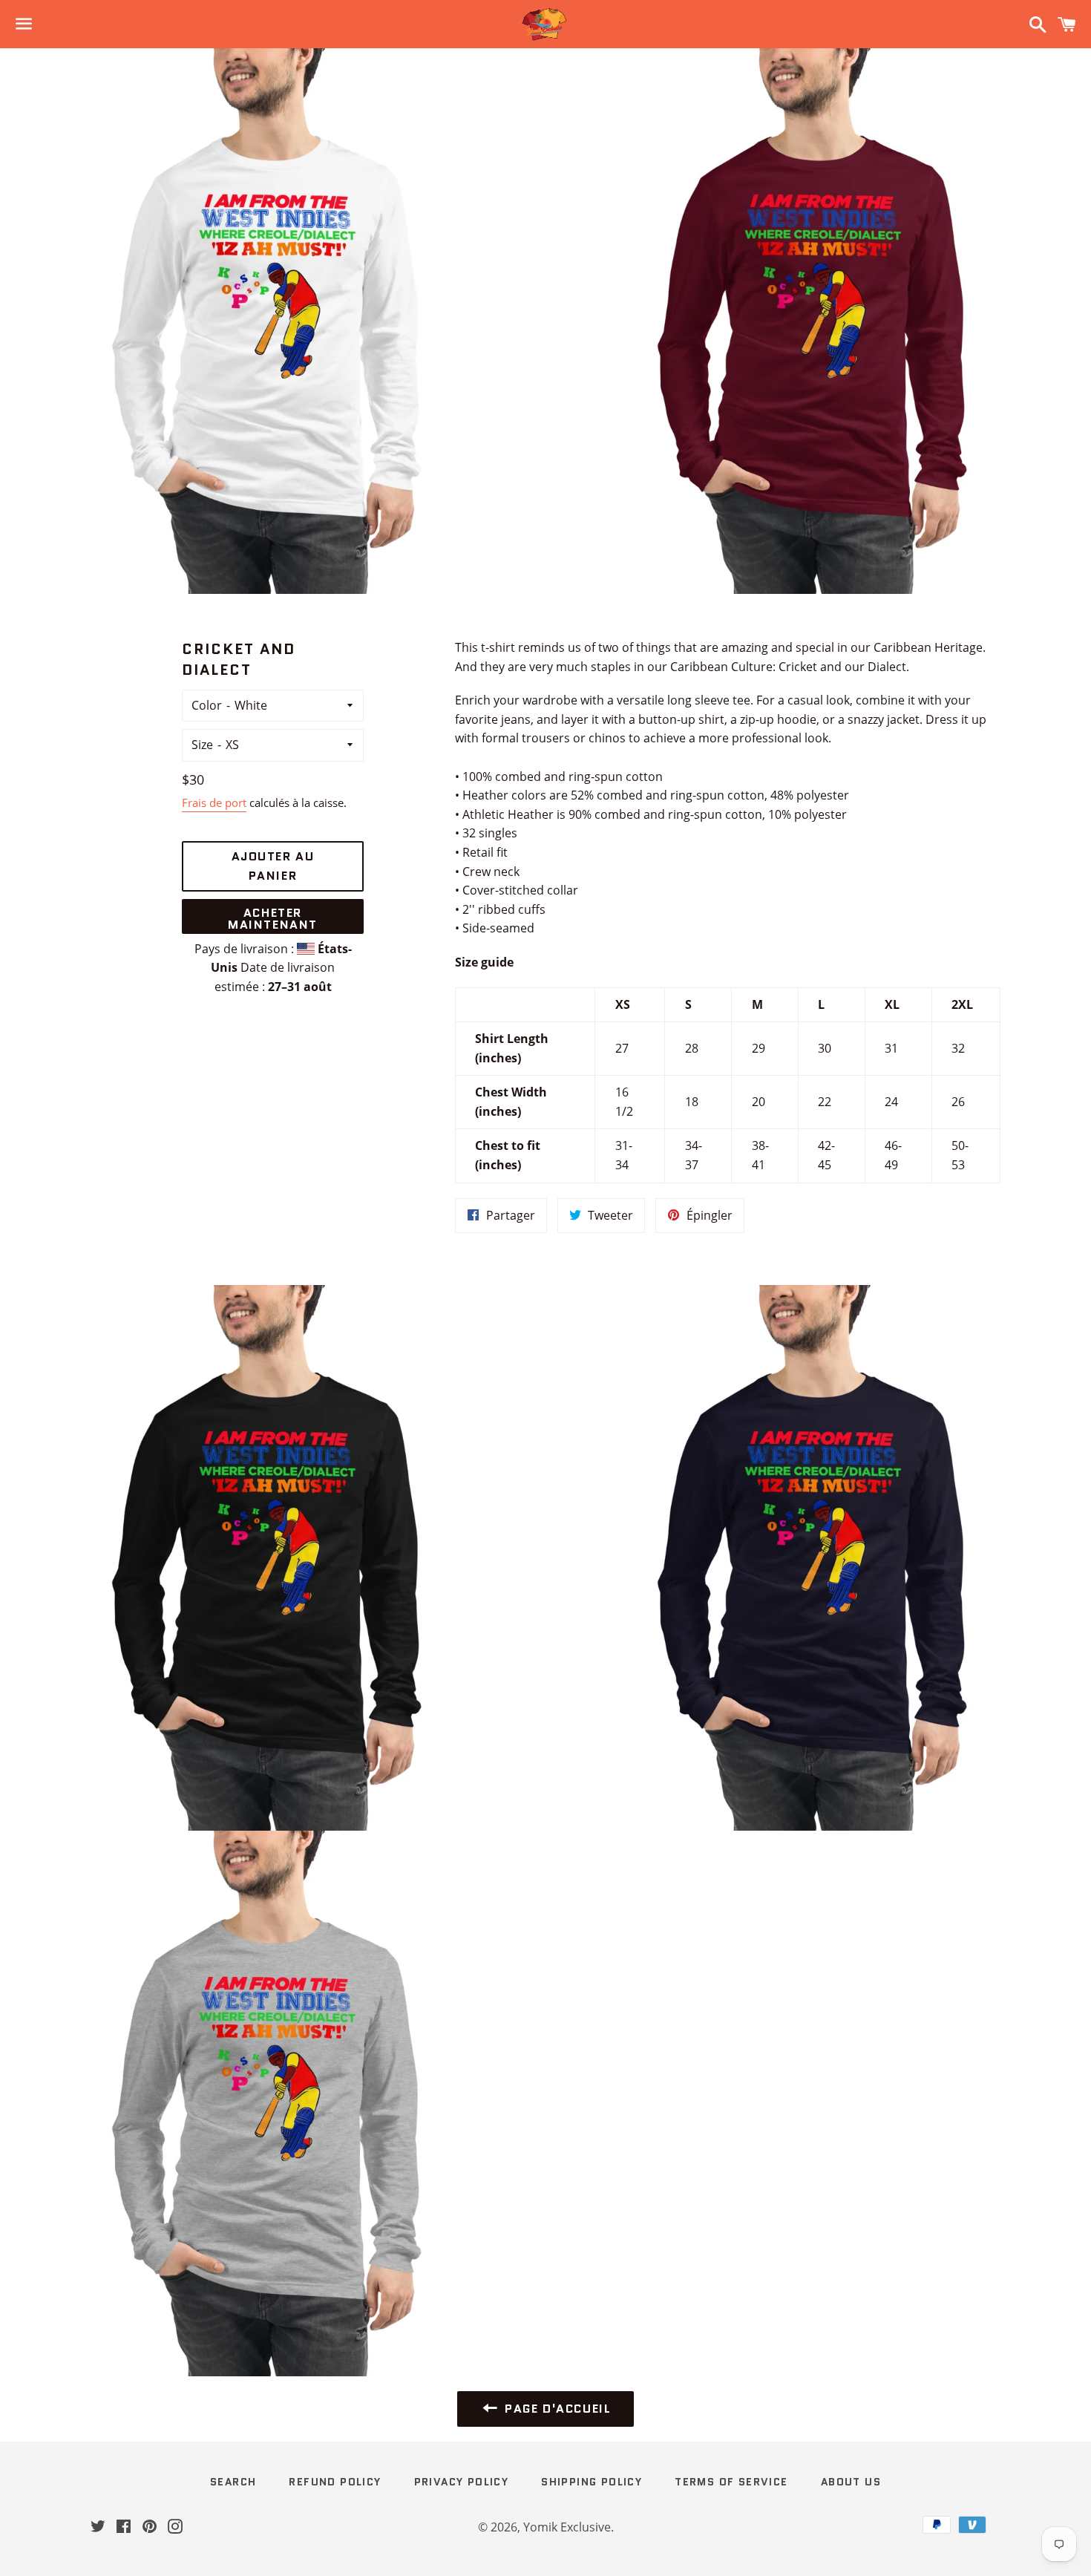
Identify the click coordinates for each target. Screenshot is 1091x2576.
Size (202, 745)
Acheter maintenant (273, 919)
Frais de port (214, 802)
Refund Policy (335, 2482)
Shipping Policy (592, 2482)
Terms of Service (731, 2482)
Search (233, 2482)
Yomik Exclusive (567, 2527)
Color (207, 705)
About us (851, 2482)
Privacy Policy (462, 2482)
